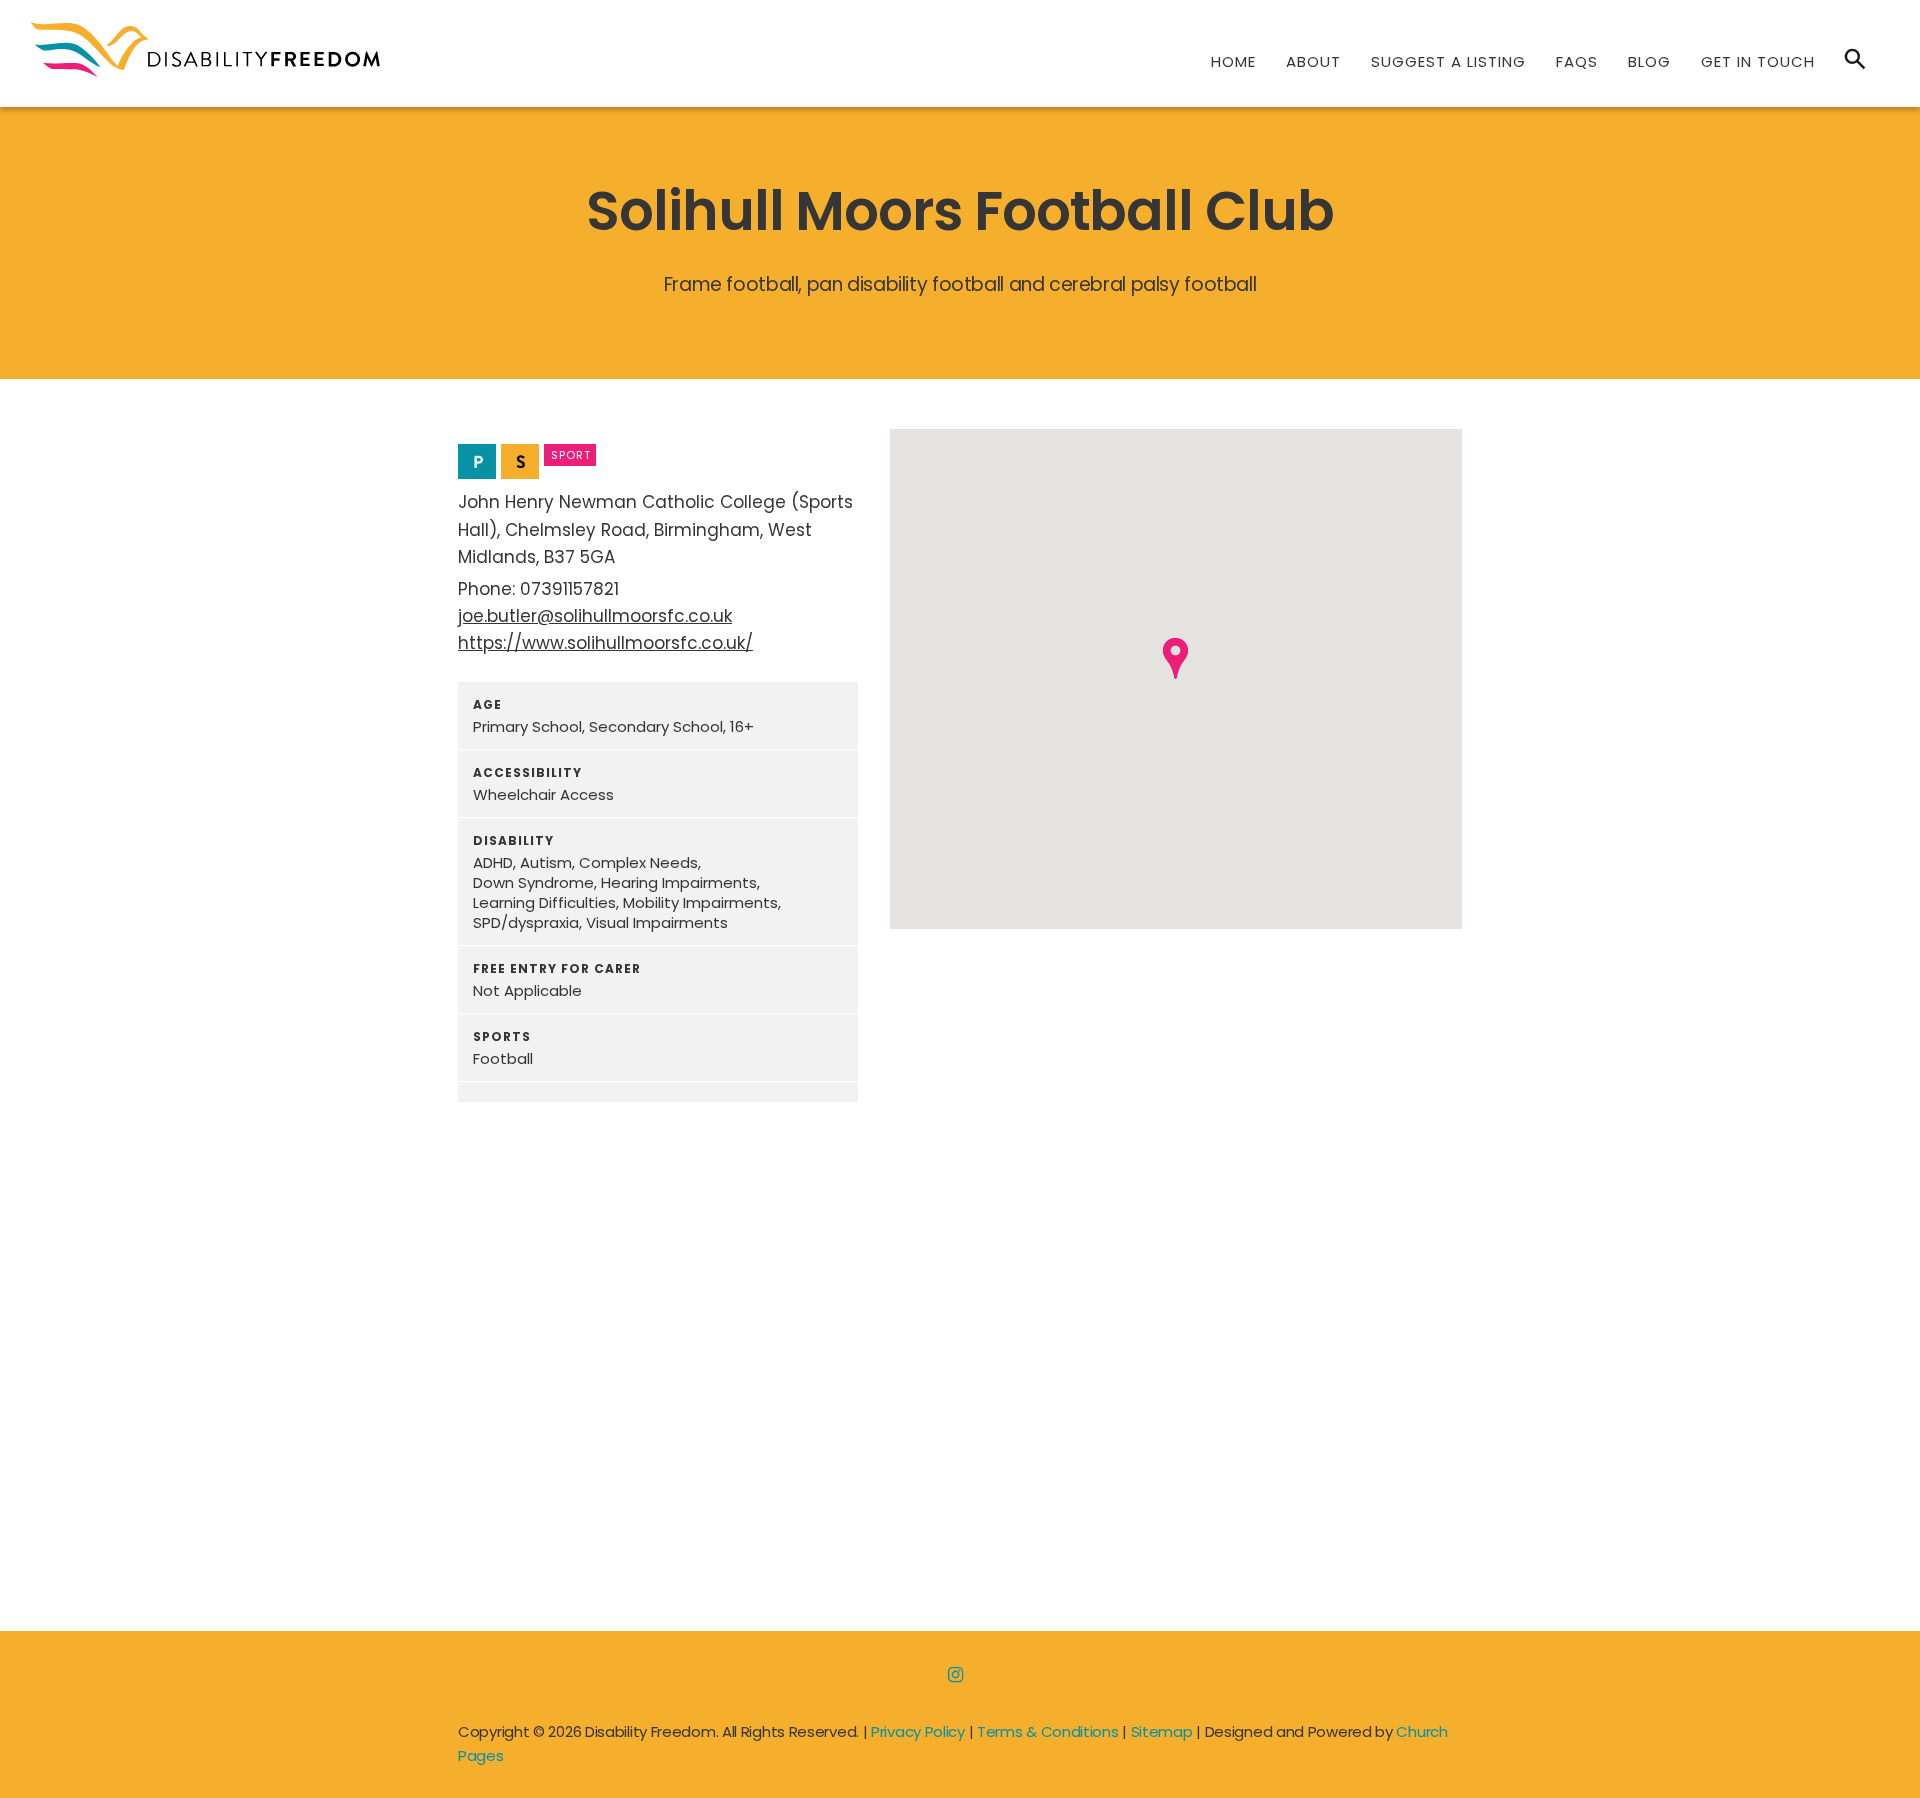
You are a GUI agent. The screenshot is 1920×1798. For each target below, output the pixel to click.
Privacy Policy (918, 1731)
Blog (1649, 61)
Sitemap (1162, 1731)
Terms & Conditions (1048, 1731)
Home (1233, 61)
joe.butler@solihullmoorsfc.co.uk (595, 616)
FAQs (1577, 61)
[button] (1175, 658)
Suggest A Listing (1448, 61)
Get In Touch (1758, 61)
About (1313, 61)
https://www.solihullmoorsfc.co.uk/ (605, 643)
